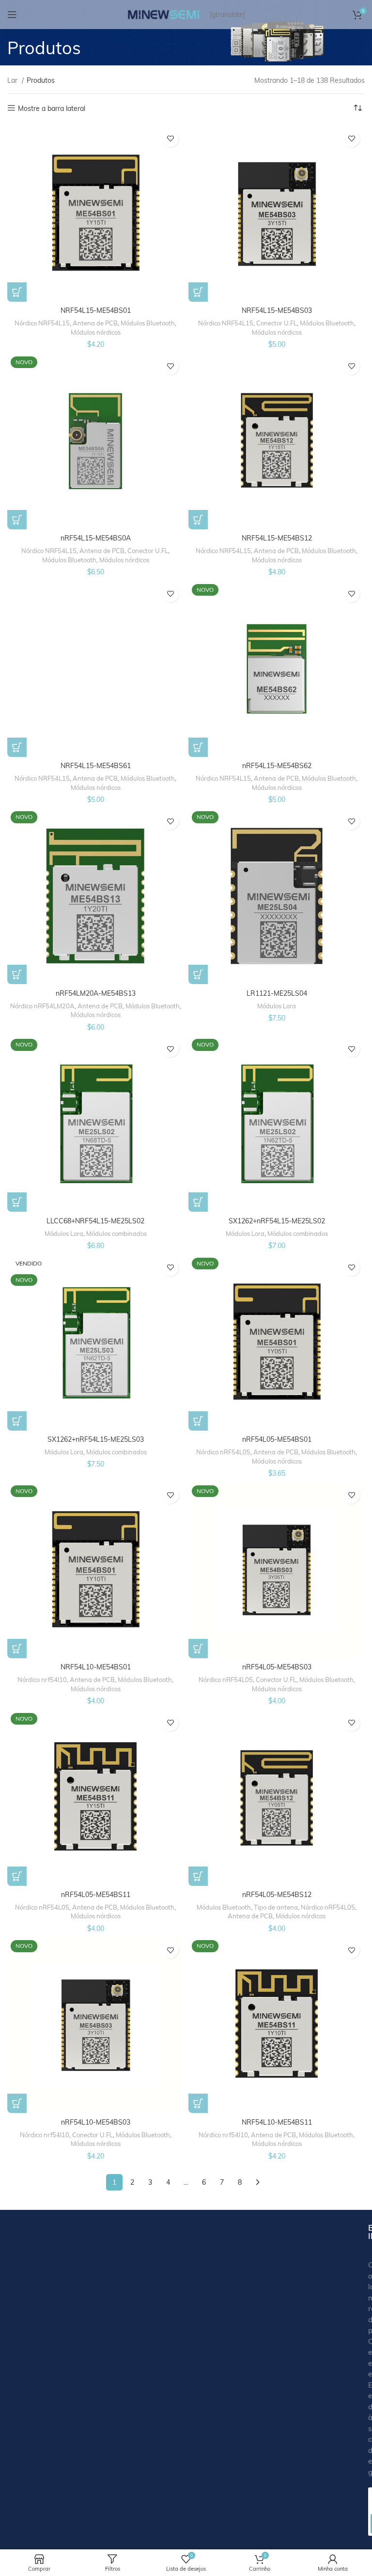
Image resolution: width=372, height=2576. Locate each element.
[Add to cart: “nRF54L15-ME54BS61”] (17, 747)
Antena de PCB (95, 323)
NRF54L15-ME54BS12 (277, 538)
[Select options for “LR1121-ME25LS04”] (198, 974)
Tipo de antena (276, 1907)
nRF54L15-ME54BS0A (96, 538)
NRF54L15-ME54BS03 (277, 310)
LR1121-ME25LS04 (277, 993)
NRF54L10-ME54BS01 (96, 1667)
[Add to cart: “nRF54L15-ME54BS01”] (17, 292)
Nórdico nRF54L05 (223, 1452)
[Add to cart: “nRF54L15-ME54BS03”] (198, 292)
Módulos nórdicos (96, 332)
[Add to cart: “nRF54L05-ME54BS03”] (198, 1649)
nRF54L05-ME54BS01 (277, 1439)
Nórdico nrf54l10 (42, 1680)
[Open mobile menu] (12, 15)
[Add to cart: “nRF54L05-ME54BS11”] (17, 1876)
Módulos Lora (277, 1006)
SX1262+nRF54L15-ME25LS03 (96, 1439)
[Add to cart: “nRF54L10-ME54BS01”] (17, 1649)
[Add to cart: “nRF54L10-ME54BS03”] (17, 2103)
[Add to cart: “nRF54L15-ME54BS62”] (198, 747)
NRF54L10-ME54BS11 (277, 2122)
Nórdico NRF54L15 (42, 323)
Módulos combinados (116, 1234)
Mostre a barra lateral (52, 108)
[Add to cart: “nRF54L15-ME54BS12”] (198, 520)
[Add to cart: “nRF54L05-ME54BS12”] (198, 1876)
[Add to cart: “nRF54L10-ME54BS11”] (198, 2103)
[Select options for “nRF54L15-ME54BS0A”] (17, 520)
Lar (13, 80)
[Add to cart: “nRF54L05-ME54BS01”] (198, 1421)
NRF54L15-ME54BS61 (96, 766)
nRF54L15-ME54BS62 (277, 766)
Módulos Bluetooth (148, 323)
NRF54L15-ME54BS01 (96, 310)
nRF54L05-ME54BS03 (277, 1667)
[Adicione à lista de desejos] (170, 139)
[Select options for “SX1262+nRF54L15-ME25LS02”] (198, 1202)
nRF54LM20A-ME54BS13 (96, 993)
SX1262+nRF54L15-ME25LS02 (277, 1221)
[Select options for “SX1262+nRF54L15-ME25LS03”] (17, 1421)
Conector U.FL (277, 323)
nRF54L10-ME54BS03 (96, 2122)
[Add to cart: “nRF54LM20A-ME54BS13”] (17, 974)
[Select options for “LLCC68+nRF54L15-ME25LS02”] (17, 1202)
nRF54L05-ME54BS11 (96, 1895)
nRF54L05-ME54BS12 (277, 1895)
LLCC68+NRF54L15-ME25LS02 (95, 1221)
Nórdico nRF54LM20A (42, 1006)
